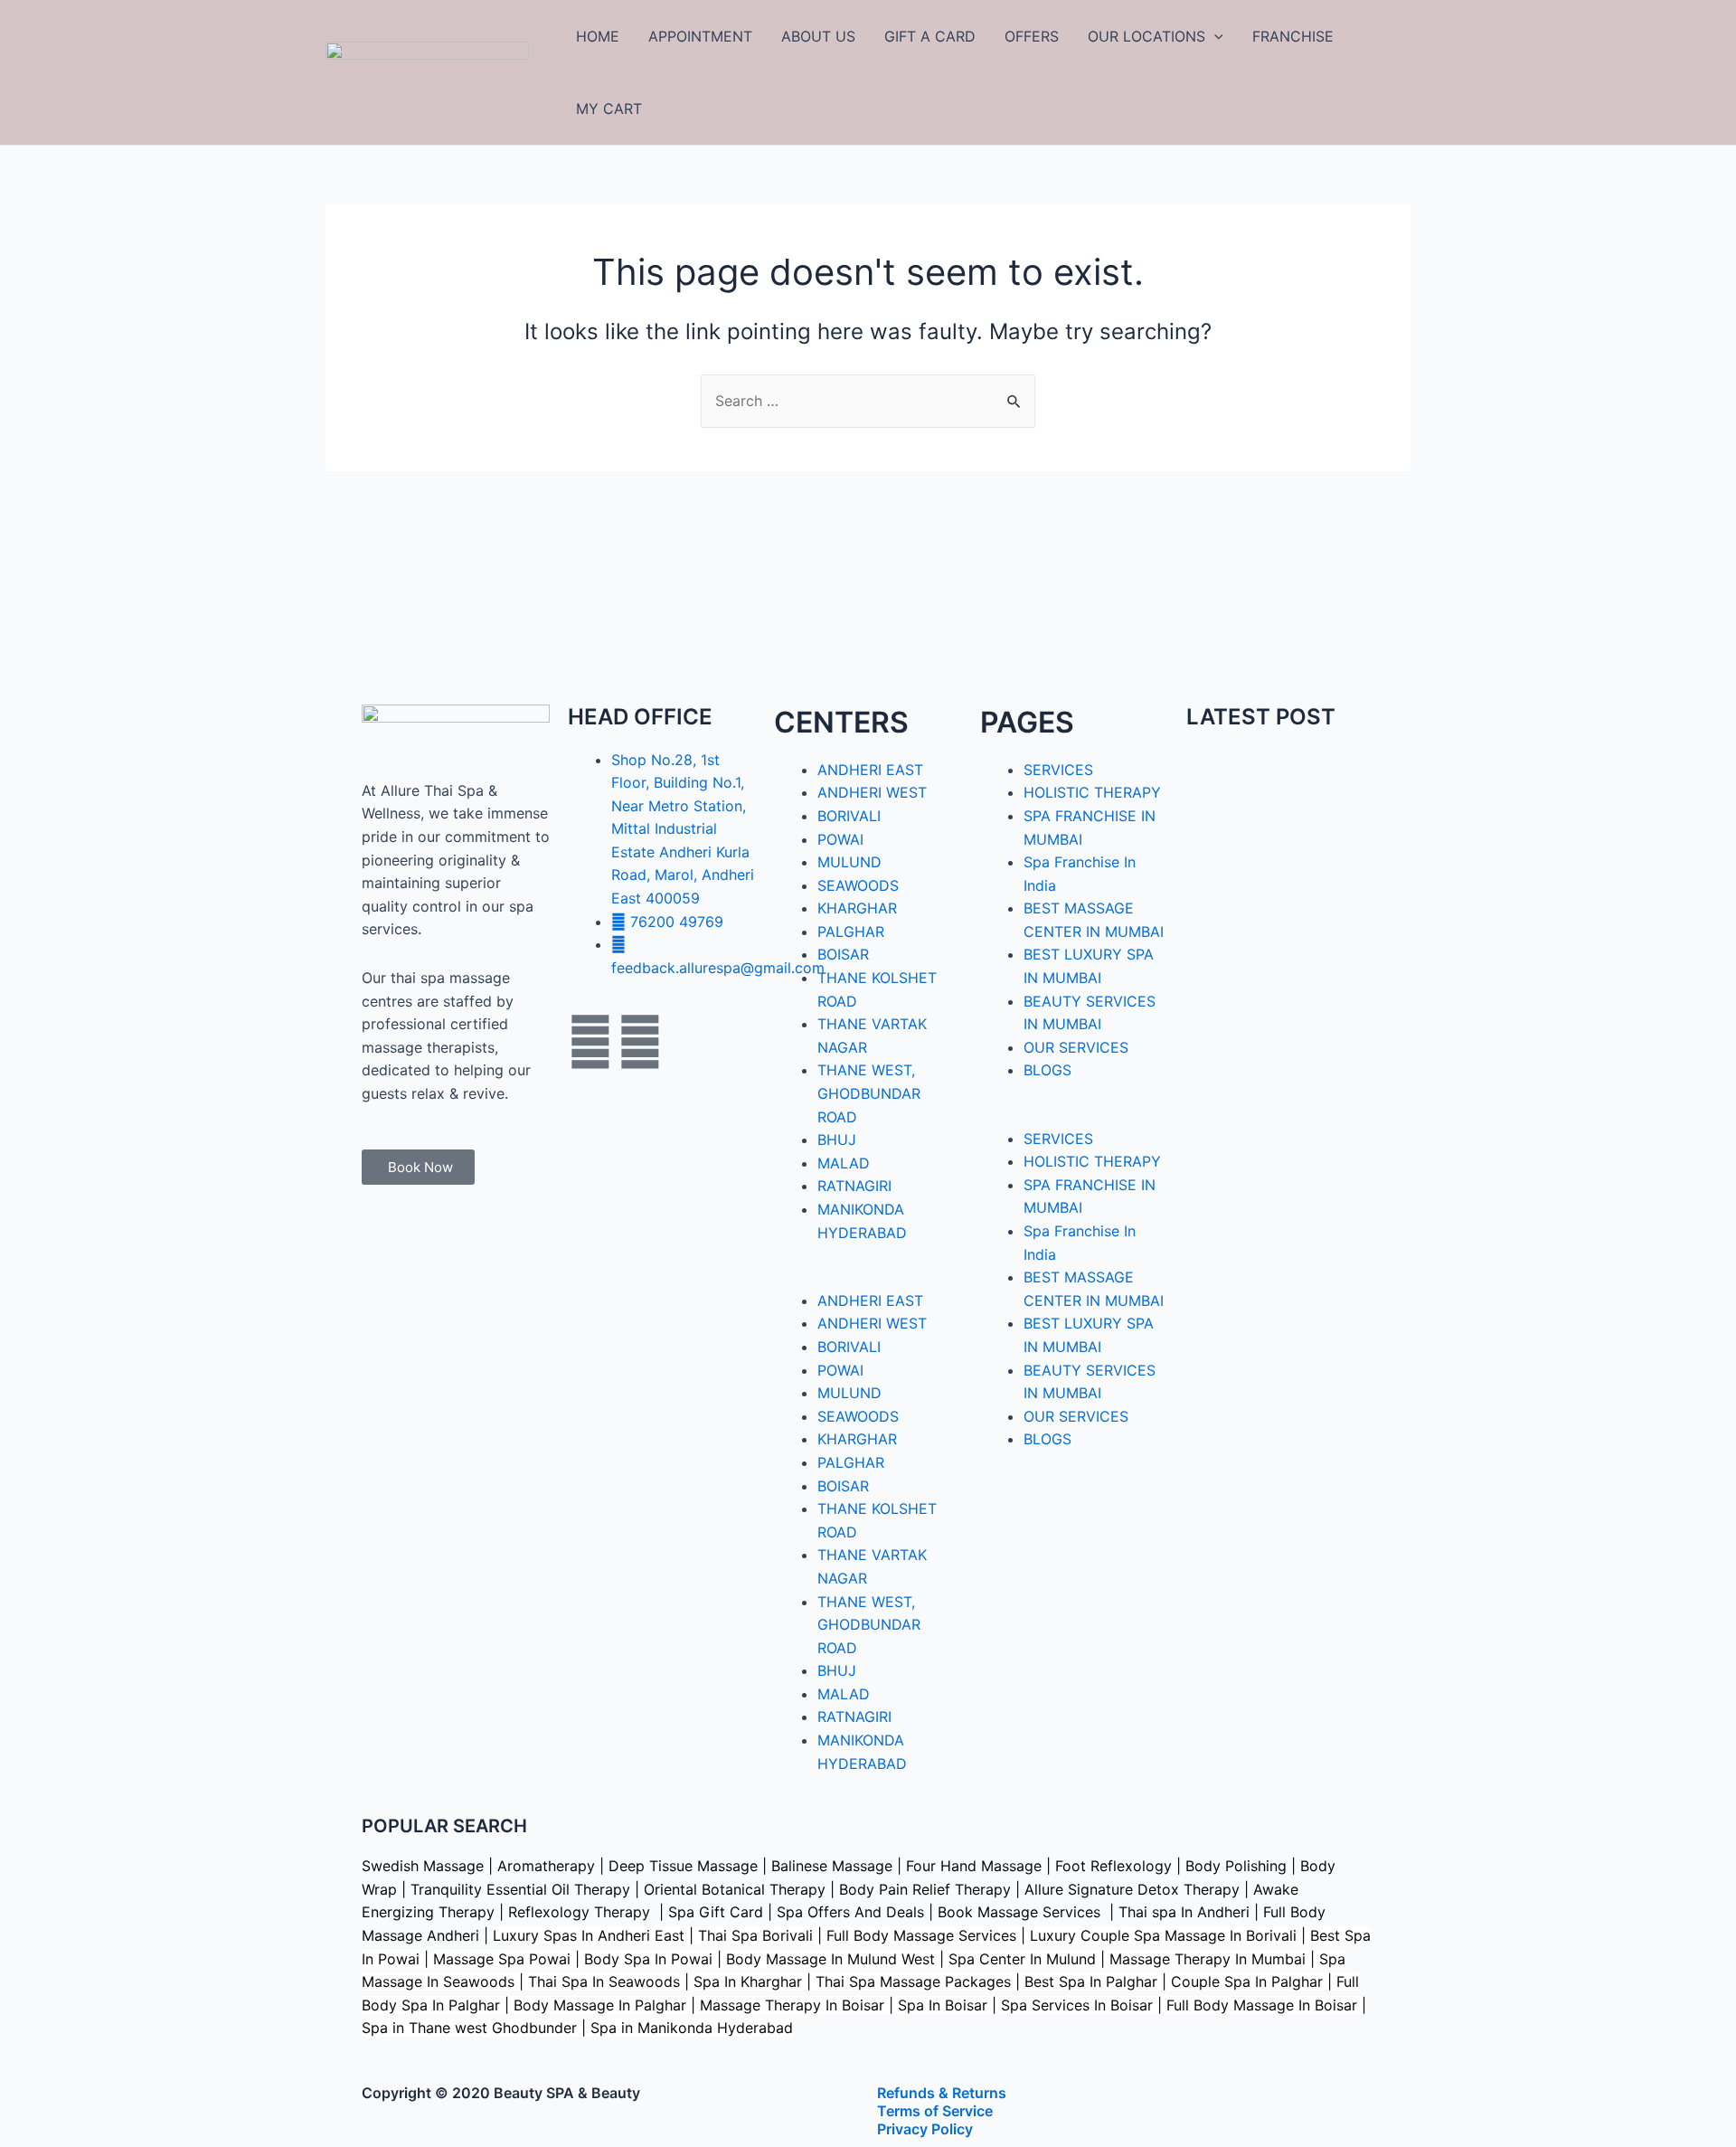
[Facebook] (590, 1042)
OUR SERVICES (1076, 1047)
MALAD (844, 1163)
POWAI (840, 839)
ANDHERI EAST (870, 770)
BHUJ (837, 1140)
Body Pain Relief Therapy (925, 1889)
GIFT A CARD (930, 36)
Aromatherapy (546, 1866)
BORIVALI (849, 816)
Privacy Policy (925, 2129)
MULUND (849, 862)
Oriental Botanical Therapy (735, 1889)
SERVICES (1058, 770)
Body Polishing (1236, 1866)
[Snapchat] (690, 1042)
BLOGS (1047, 1070)
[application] (1214, 36)
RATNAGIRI (854, 1186)
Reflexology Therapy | (588, 1912)
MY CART (609, 109)
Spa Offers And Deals (850, 1912)
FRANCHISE (1293, 36)
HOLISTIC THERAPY (1092, 792)
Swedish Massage (423, 1866)
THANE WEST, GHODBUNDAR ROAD (869, 1093)
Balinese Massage (832, 1866)
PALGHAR (851, 932)
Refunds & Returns (942, 2093)
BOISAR (843, 954)
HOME (598, 36)
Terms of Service (935, 2111)
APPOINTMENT (700, 36)
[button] (868, 1278)
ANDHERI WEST (872, 792)
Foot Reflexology (1111, 1866)
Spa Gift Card (716, 1912)
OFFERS (1032, 36)
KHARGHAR (857, 908)
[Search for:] (868, 401)
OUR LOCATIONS (1146, 36)
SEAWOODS (858, 885)
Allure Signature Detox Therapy (1132, 1889)
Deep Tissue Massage (683, 1866)
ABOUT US (818, 36)
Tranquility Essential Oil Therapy (520, 1889)
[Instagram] (640, 1042)
